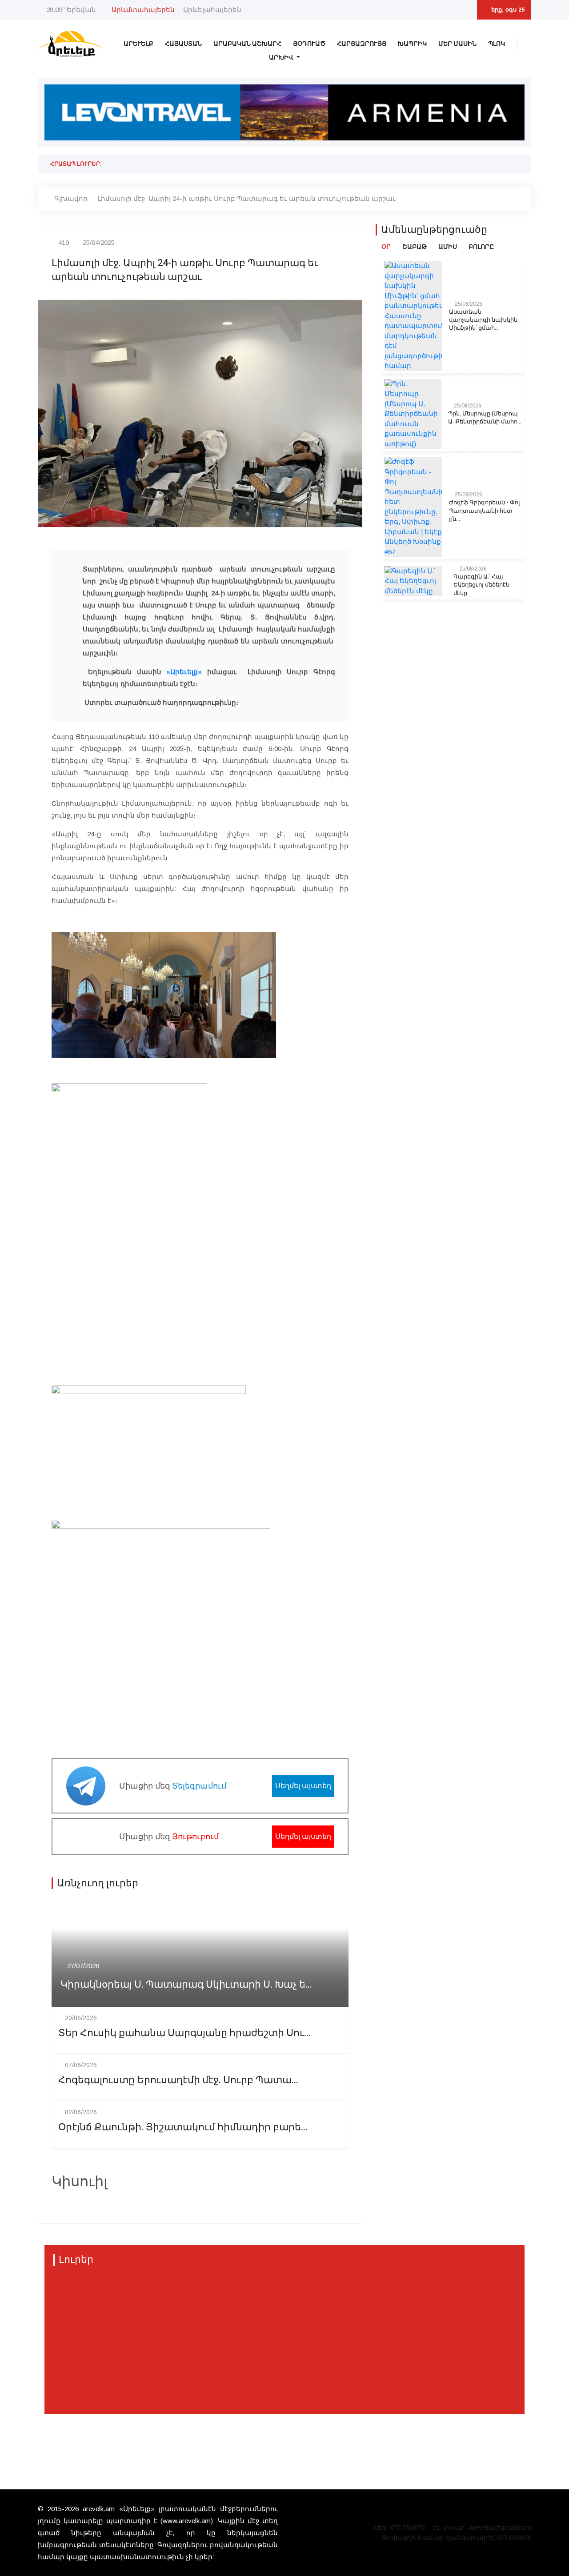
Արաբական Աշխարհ (247, 44)
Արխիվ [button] (282, 58)
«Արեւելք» (184, 672)
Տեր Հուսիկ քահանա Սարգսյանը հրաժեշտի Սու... (184, 2033)
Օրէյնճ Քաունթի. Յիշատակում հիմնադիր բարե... (183, 2127)
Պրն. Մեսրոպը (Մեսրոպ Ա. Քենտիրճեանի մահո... (485, 418)
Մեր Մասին (457, 44)
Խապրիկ (412, 44)
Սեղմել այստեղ (303, 1786)
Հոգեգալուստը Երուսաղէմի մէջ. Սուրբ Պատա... (178, 2080)
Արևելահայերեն (212, 10)
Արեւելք (138, 44)
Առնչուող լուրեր (98, 1883)
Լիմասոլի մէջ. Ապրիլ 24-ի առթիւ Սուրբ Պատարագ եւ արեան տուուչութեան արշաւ (246, 198)
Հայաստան (183, 44)
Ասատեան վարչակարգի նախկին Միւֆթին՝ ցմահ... (483, 320)
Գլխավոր (71, 198)
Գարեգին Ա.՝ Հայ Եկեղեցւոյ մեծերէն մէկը (481, 585)
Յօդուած (309, 44)
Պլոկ (497, 44)
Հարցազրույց (362, 44)
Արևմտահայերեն (143, 10)
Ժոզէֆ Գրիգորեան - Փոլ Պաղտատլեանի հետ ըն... (485, 511)
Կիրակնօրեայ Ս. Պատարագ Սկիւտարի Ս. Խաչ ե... (186, 1985)
